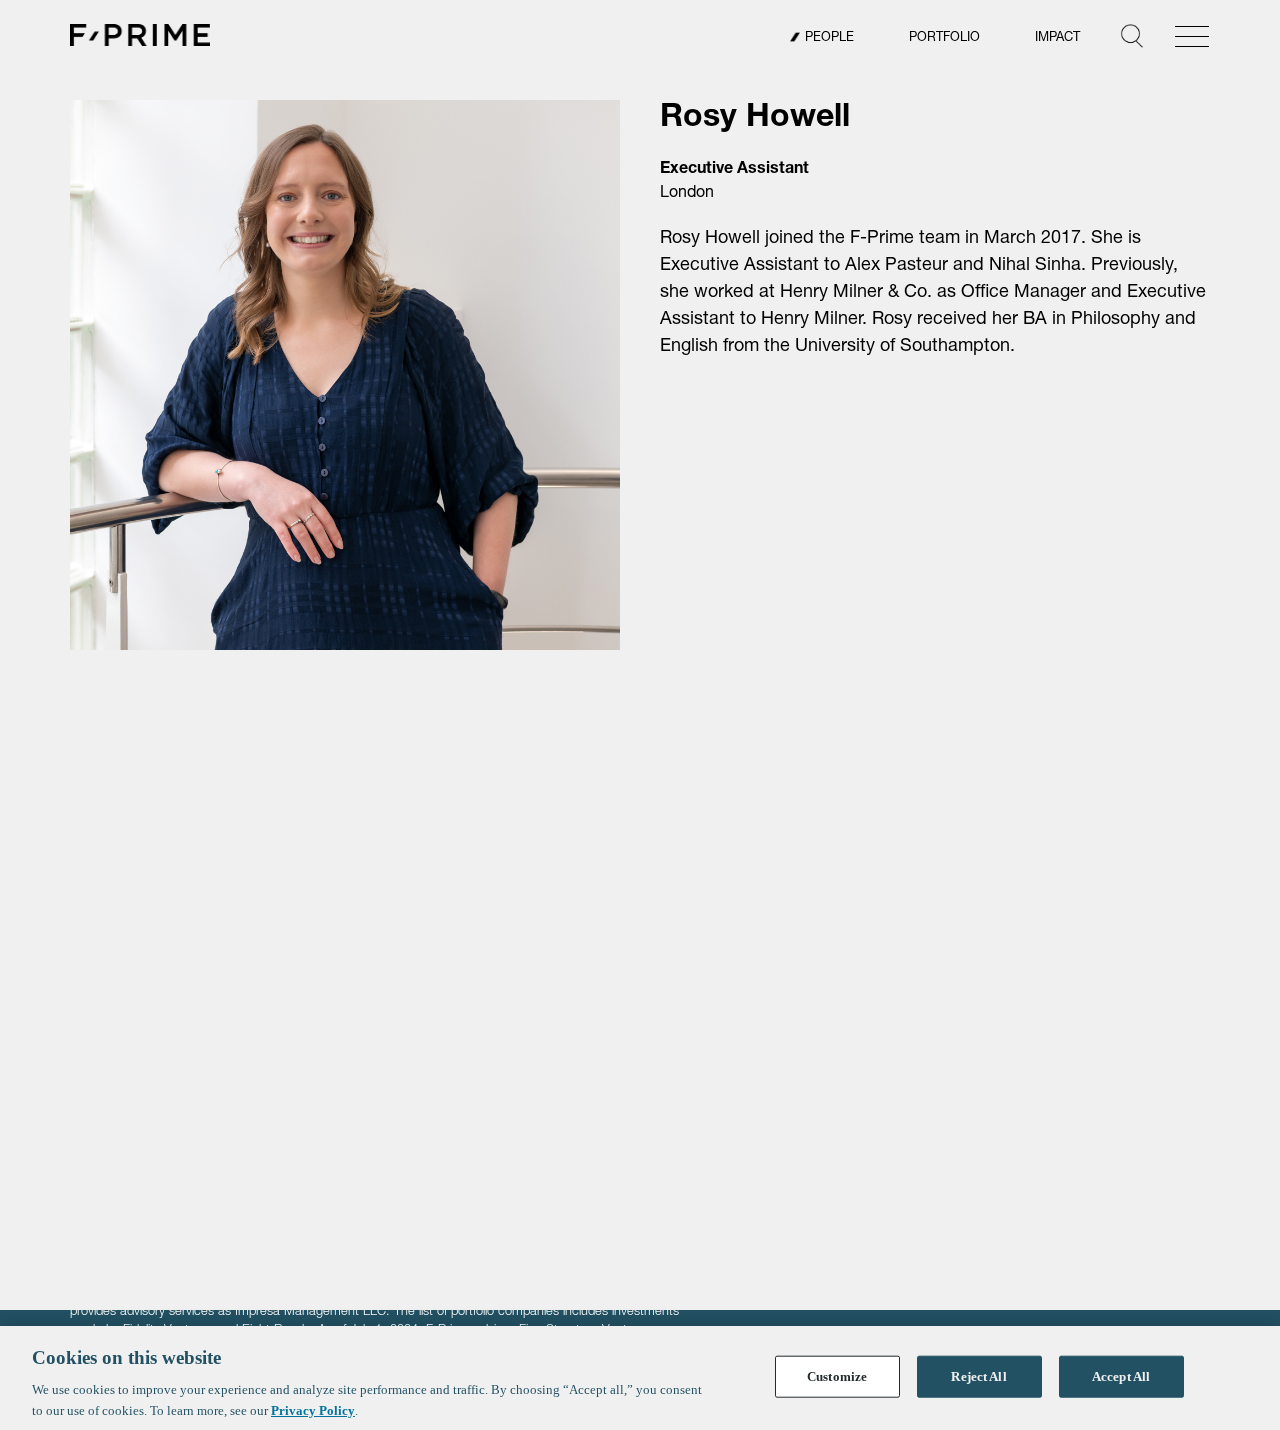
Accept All (1121, 1376)
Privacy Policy (313, 1409)
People (829, 38)
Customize (837, 1376)
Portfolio (944, 38)
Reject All (978, 1376)
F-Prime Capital (140, 35)
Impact (1057, 38)
